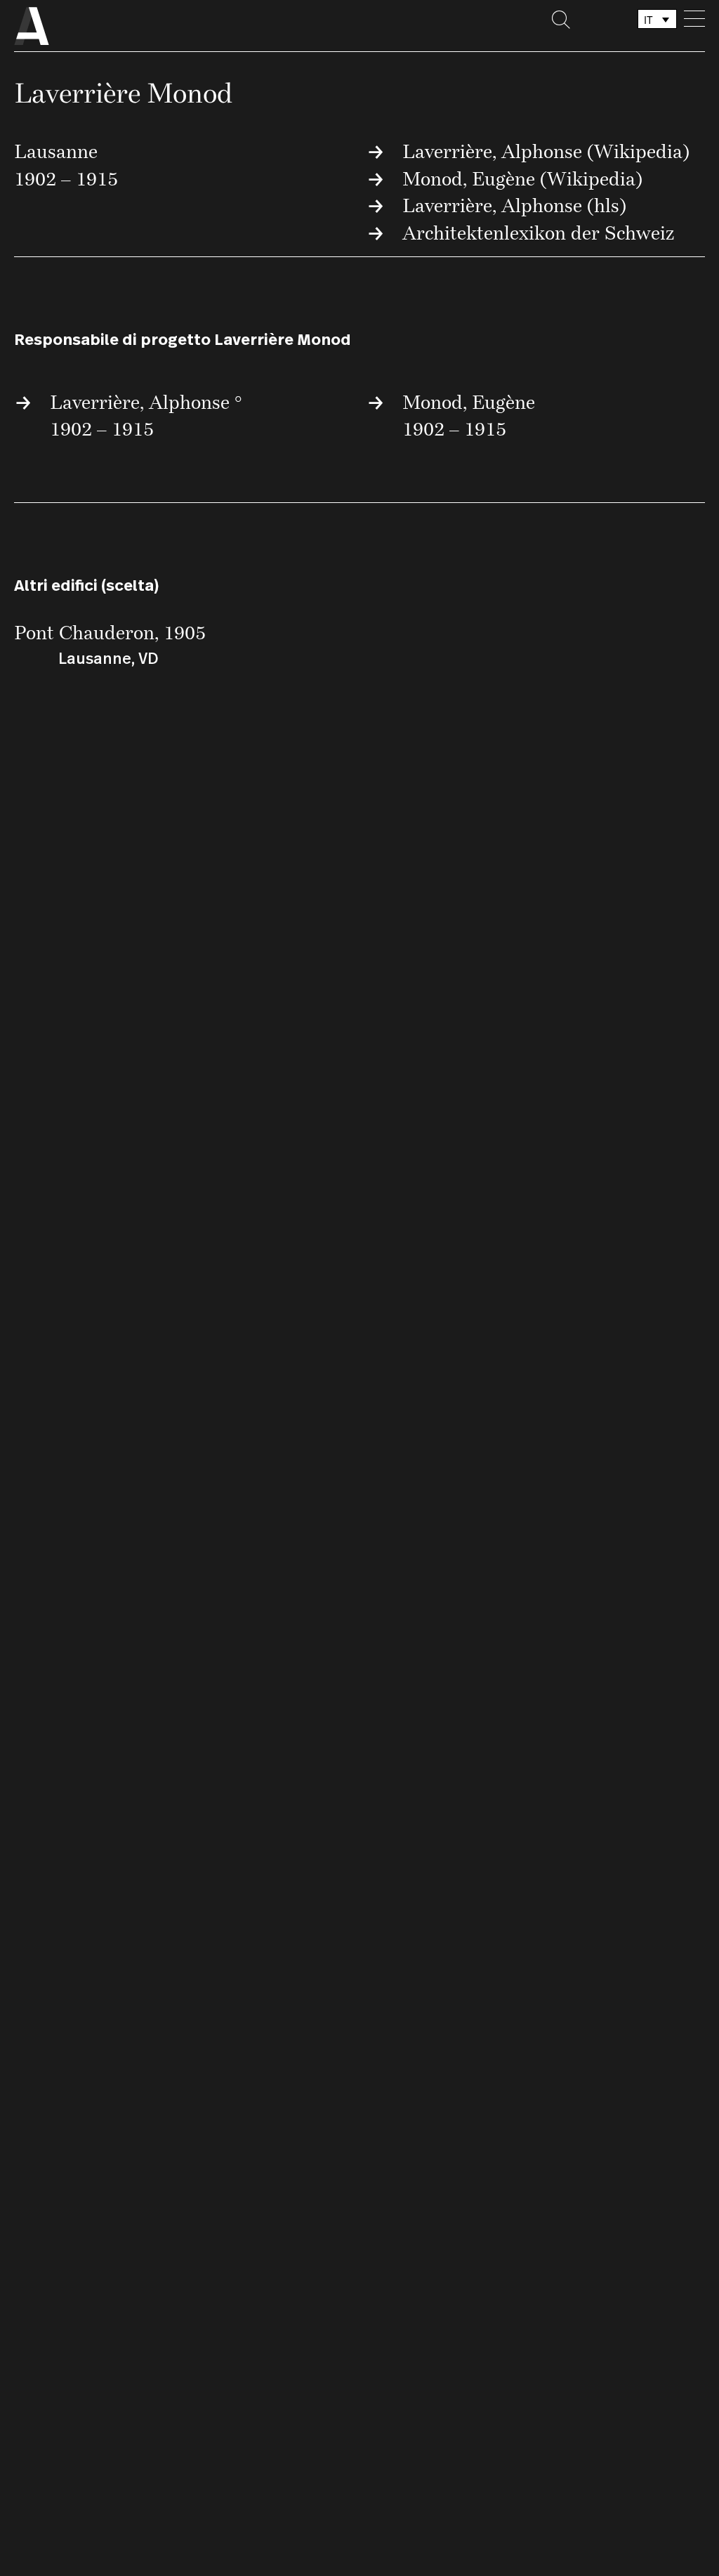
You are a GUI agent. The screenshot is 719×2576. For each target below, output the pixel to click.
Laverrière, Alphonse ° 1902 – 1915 (146, 415)
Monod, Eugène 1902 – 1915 (469, 415)
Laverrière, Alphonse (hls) (514, 205)
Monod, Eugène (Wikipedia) (522, 178)
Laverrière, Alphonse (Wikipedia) (546, 151)
